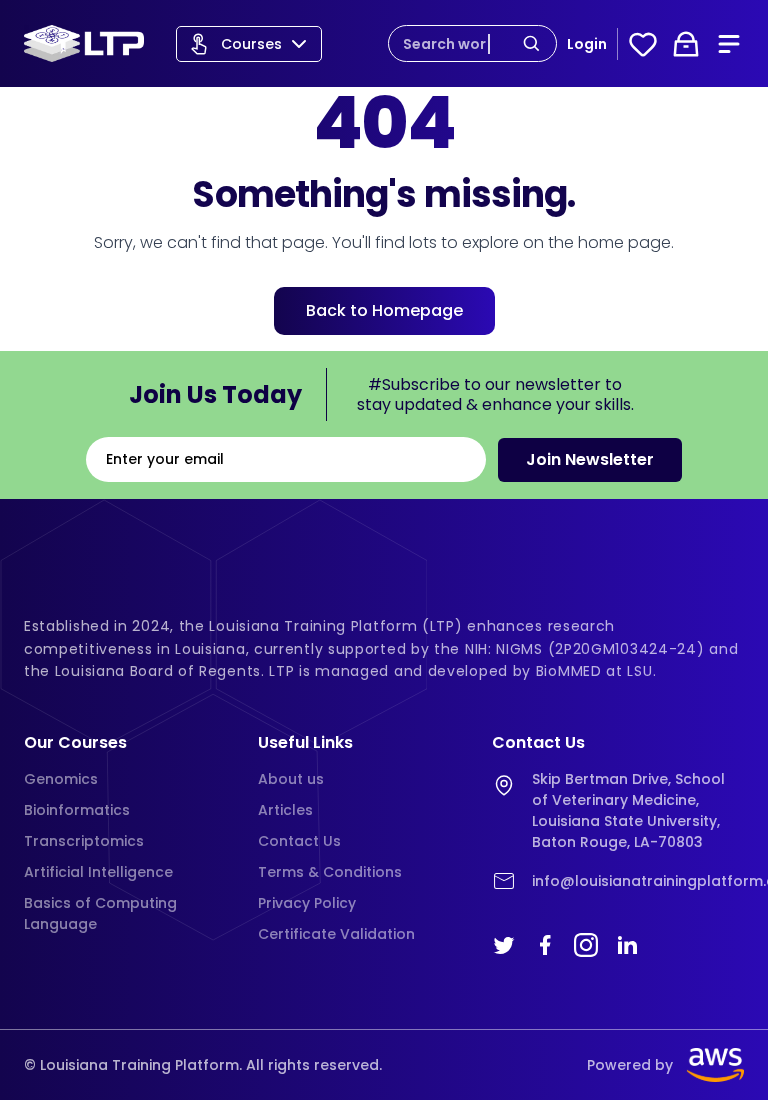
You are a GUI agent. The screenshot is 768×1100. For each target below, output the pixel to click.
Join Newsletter (590, 459)
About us (291, 779)
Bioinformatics (77, 810)
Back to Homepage (384, 310)
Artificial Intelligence (98, 872)
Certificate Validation (336, 934)
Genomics (61, 779)
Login (587, 44)
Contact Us (299, 841)
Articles (285, 810)
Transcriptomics (84, 841)
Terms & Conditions (330, 872)
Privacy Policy (307, 903)
